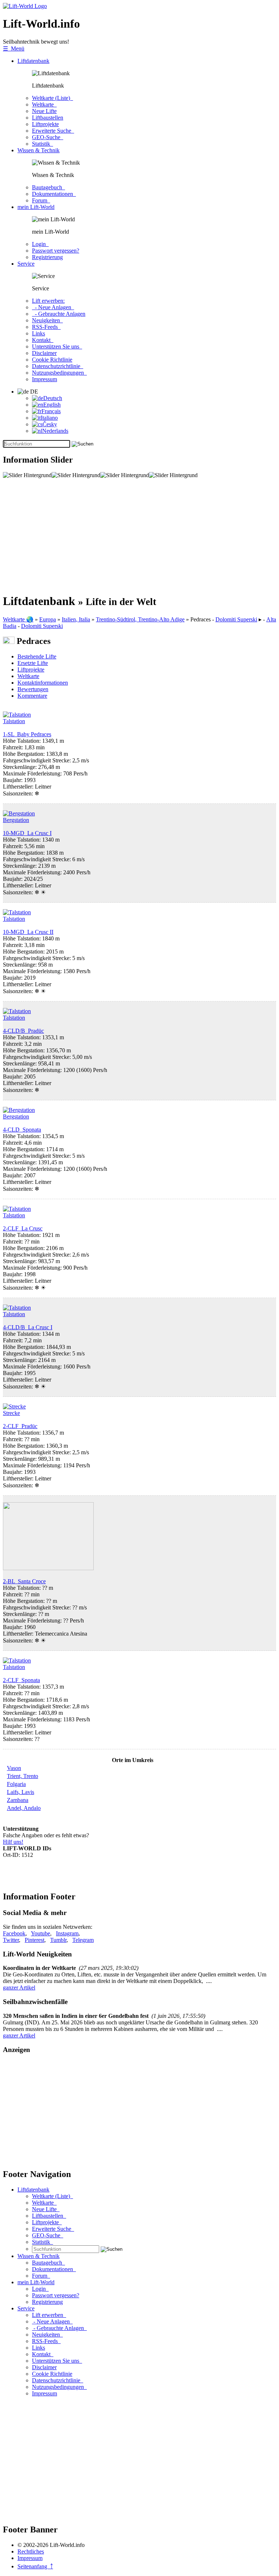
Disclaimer (44, 353)
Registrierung (47, 257)
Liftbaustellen (48, 118)
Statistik (43, 144)
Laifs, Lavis (21, 1792)
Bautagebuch (48, 187)
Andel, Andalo (24, 1808)
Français (51, 411)
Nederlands (55, 431)
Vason (14, 1768)
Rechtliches (31, 2551)
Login (40, 244)
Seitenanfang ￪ (35, 2566)
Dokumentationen (54, 194)
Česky (50, 424)
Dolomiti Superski (236, 619)
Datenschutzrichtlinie (58, 366)
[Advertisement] (139, 536)
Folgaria (16, 1784)
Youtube (41, 1933)
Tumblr (58, 1940)
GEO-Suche (48, 137)
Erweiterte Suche (53, 131)
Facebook (14, 1933)
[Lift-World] (25, 6)
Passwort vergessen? (56, 251)
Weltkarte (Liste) (52, 98)
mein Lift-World (36, 207)
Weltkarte (44, 104)
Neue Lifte (44, 111)
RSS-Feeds (46, 327)
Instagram (67, 1933)
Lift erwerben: (48, 301)
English (52, 405)
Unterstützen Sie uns (57, 346)
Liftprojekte (45, 124)
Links (39, 333)
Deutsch (53, 398)
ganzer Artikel (19, 1988)
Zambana (18, 1800)
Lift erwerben (49, 2315)
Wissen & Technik (39, 150)
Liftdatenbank (33, 61)
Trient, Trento (23, 1776)
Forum (41, 200)
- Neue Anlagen (53, 307)
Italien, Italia (76, 619)
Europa (48, 619)
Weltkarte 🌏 (18, 619)
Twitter (11, 1940)
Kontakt (43, 340)
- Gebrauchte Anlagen (59, 314)
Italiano (49, 418)
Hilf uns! (13, 1842)
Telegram (83, 1940)
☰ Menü (14, 49)
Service (26, 264)
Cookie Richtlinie (52, 360)
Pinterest (35, 1940)
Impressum (45, 379)
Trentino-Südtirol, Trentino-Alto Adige (140, 619)
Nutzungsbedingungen (59, 373)
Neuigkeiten (47, 320)
